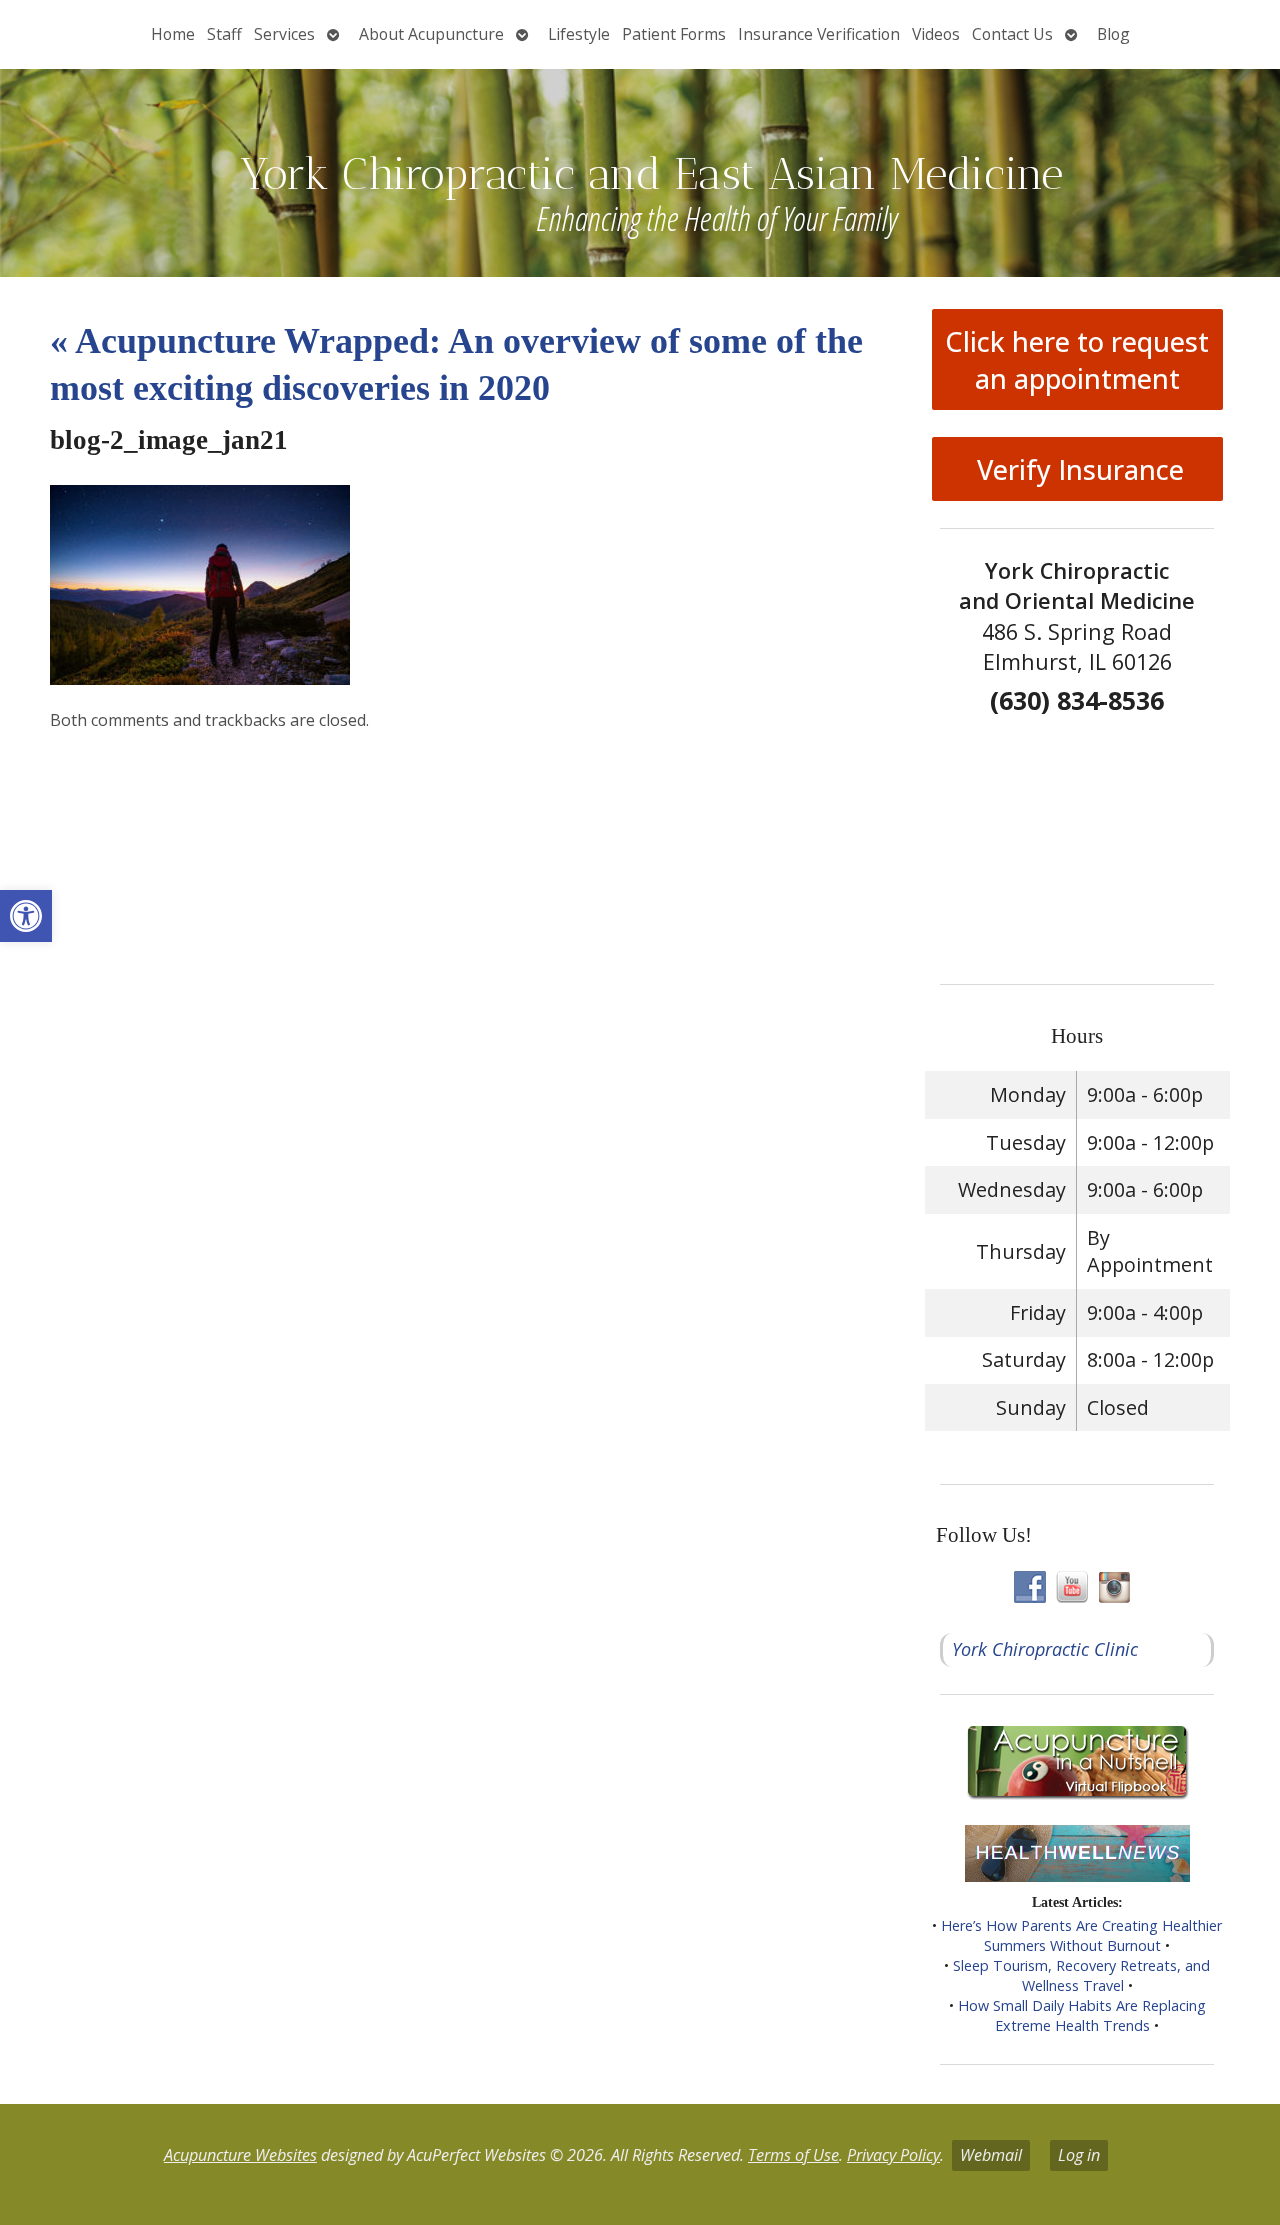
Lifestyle (579, 34)
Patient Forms (674, 34)
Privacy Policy (893, 2155)
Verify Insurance (1077, 469)
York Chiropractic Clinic (1045, 1649)
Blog (1113, 34)
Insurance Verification (819, 34)
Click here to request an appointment (1077, 360)
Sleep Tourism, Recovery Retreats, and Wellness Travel (1081, 1975)
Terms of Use (793, 2155)
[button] (26, 916)
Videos (936, 34)
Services (284, 34)
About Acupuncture (431, 34)
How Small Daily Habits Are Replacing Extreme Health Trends (1082, 2015)
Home (173, 34)
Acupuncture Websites (240, 2155)
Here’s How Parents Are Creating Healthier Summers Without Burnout (1081, 1935)
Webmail (991, 2155)
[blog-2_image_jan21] (200, 678)
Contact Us (1012, 34)
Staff (224, 34)
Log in (1079, 2155)
